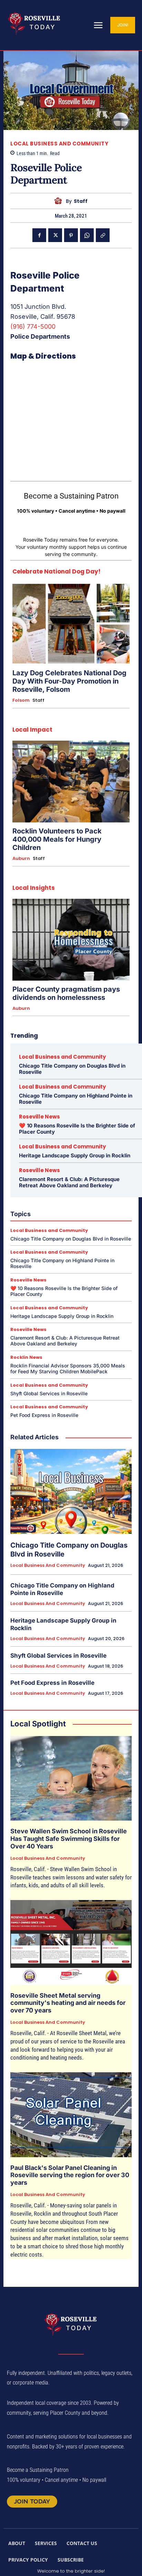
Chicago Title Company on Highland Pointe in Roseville (76, 1099)
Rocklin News (26, 1357)
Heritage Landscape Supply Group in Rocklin (75, 1155)
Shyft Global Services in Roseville (49, 1393)
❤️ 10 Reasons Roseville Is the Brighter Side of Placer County (77, 1129)
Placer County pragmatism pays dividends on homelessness (66, 993)
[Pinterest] (71, 235)
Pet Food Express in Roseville (44, 1415)
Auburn (21, 859)
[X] (55, 235)
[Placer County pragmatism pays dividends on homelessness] (71, 940)
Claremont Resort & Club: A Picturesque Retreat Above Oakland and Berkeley (69, 1182)
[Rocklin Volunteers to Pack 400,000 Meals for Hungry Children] (71, 782)
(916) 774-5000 (33, 326)
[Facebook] (39, 235)
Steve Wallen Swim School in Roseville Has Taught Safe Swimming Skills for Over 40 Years (69, 1838)
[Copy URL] (103, 235)
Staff (81, 201)
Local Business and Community (59, 144)
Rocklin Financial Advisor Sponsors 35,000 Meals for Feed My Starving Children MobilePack (68, 1368)
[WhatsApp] (87, 235)
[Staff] (60, 201)
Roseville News (39, 1117)
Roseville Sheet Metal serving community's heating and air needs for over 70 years (68, 2003)
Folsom (21, 700)
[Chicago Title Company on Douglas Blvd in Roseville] (71, 1491)
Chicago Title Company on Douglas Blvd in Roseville (72, 1069)
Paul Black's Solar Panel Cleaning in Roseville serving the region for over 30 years (70, 2175)
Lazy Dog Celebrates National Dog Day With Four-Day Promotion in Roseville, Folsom (69, 681)
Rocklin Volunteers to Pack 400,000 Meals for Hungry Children (57, 839)
